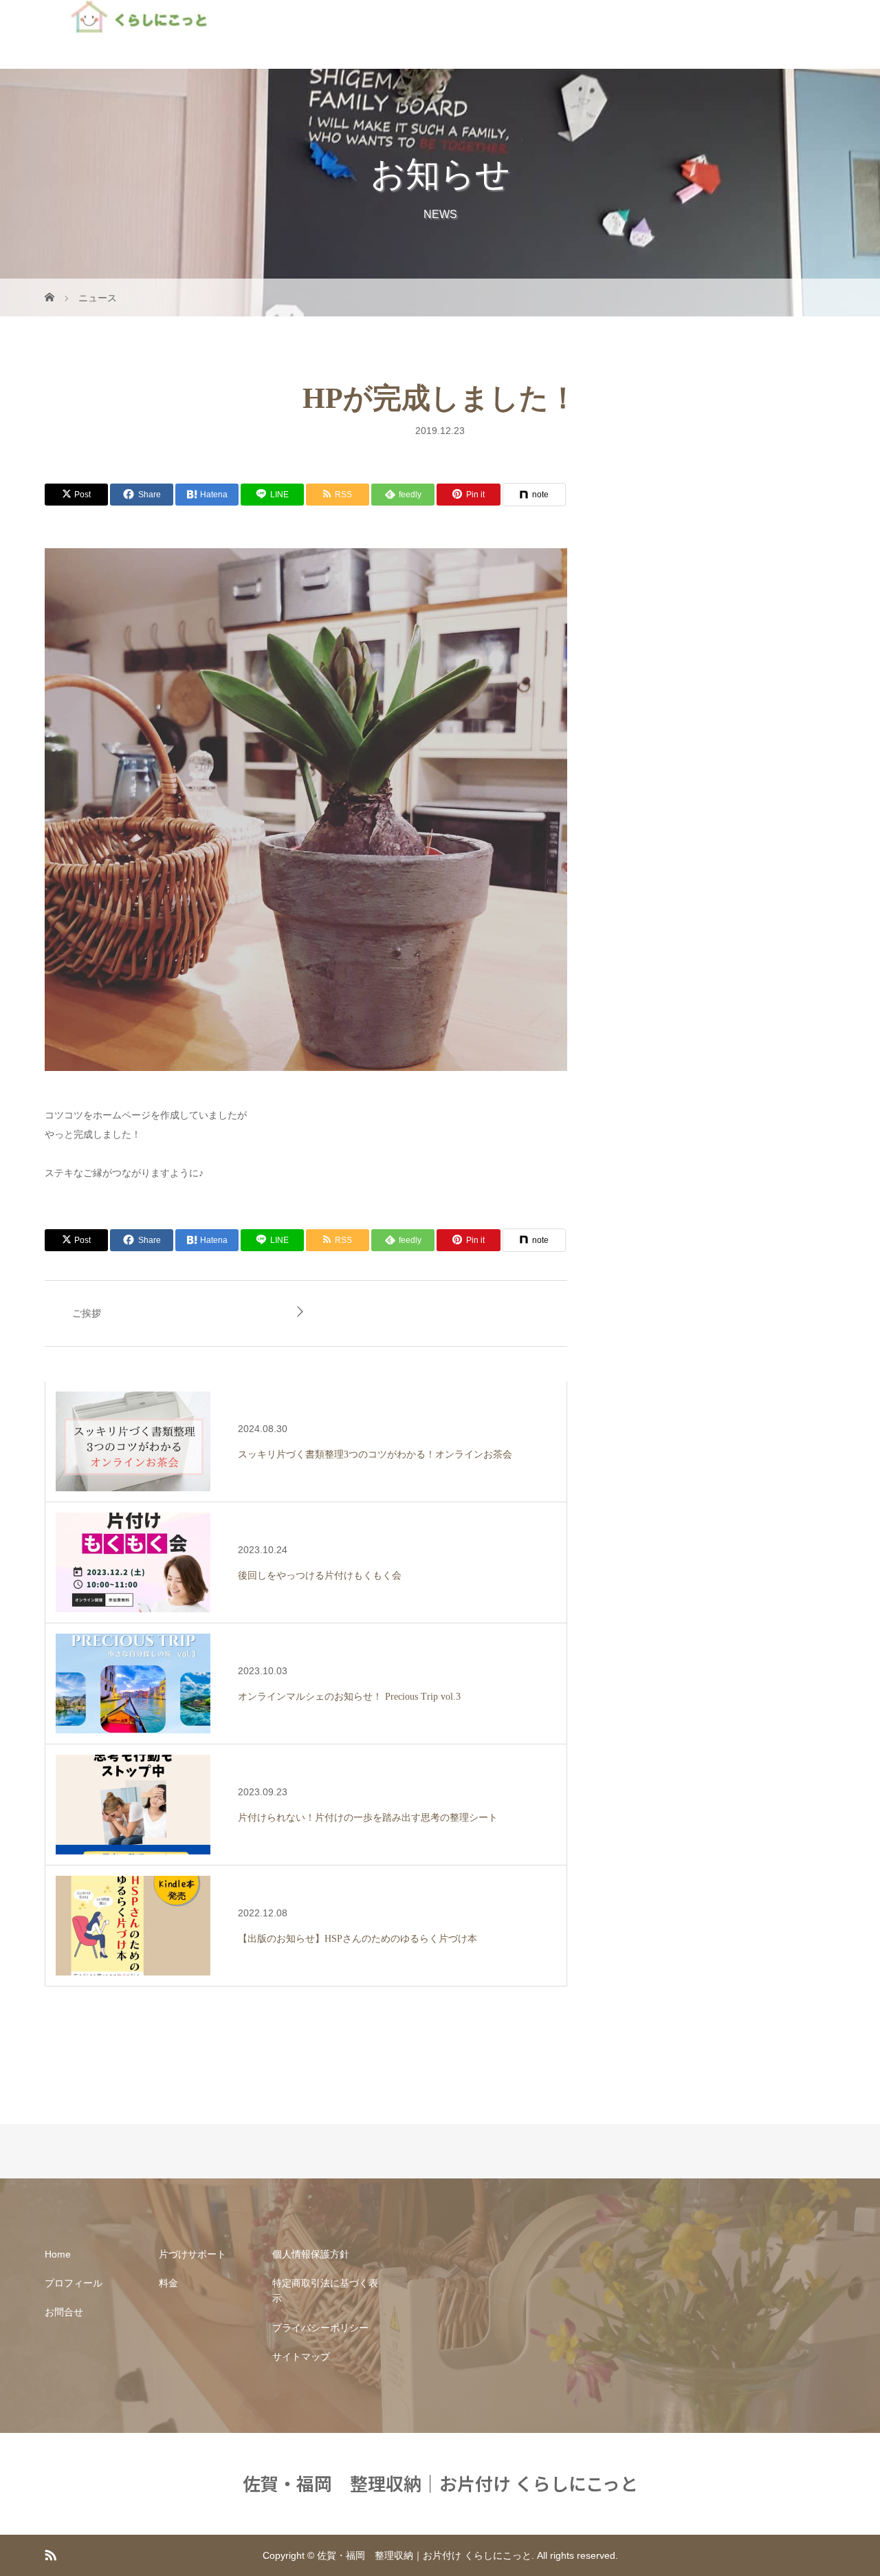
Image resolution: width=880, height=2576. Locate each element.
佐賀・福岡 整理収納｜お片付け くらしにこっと (440, 2483)
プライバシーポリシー (320, 2328)
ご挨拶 (87, 1313)
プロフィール (74, 2283)
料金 (168, 2283)
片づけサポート (192, 2254)
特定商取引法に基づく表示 (325, 2291)
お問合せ (64, 2312)
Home (58, 2254)
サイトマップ (301, 2357)
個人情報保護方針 (311, 2254)
